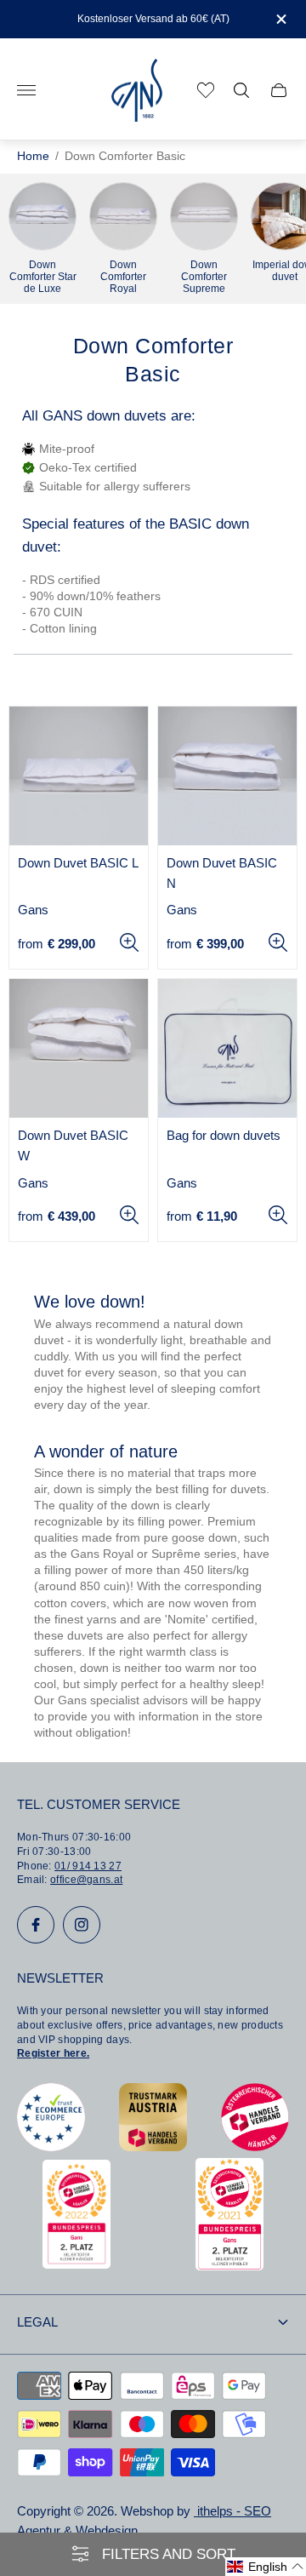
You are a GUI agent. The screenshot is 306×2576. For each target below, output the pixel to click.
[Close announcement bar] (280, 19)
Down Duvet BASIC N (222, 873)
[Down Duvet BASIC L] (79, 776)
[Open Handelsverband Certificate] (255, 2147)
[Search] (241, 90)
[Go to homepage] (137, 91)
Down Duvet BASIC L (78, 863)
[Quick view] (129, 942)
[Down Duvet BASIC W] (79, 1048)
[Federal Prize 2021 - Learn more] (229, 2266)
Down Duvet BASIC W (73, 1146)
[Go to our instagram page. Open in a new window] (82, 1925)
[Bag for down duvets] (227, 1048)
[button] (266, 2567)
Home (33, 156)
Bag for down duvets (224, 1136)
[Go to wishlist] (206, 90)
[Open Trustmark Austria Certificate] (153, 2147)
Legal (37, 2322)
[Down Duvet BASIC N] (227, 776)
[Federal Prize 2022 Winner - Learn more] (76, 2264)
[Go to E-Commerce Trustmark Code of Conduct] (51, 2147)
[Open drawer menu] (26, 90)
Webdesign (107, 2531)
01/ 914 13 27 (88, 1866)
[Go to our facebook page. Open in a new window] (36, 1925)
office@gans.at (86, 1880)
